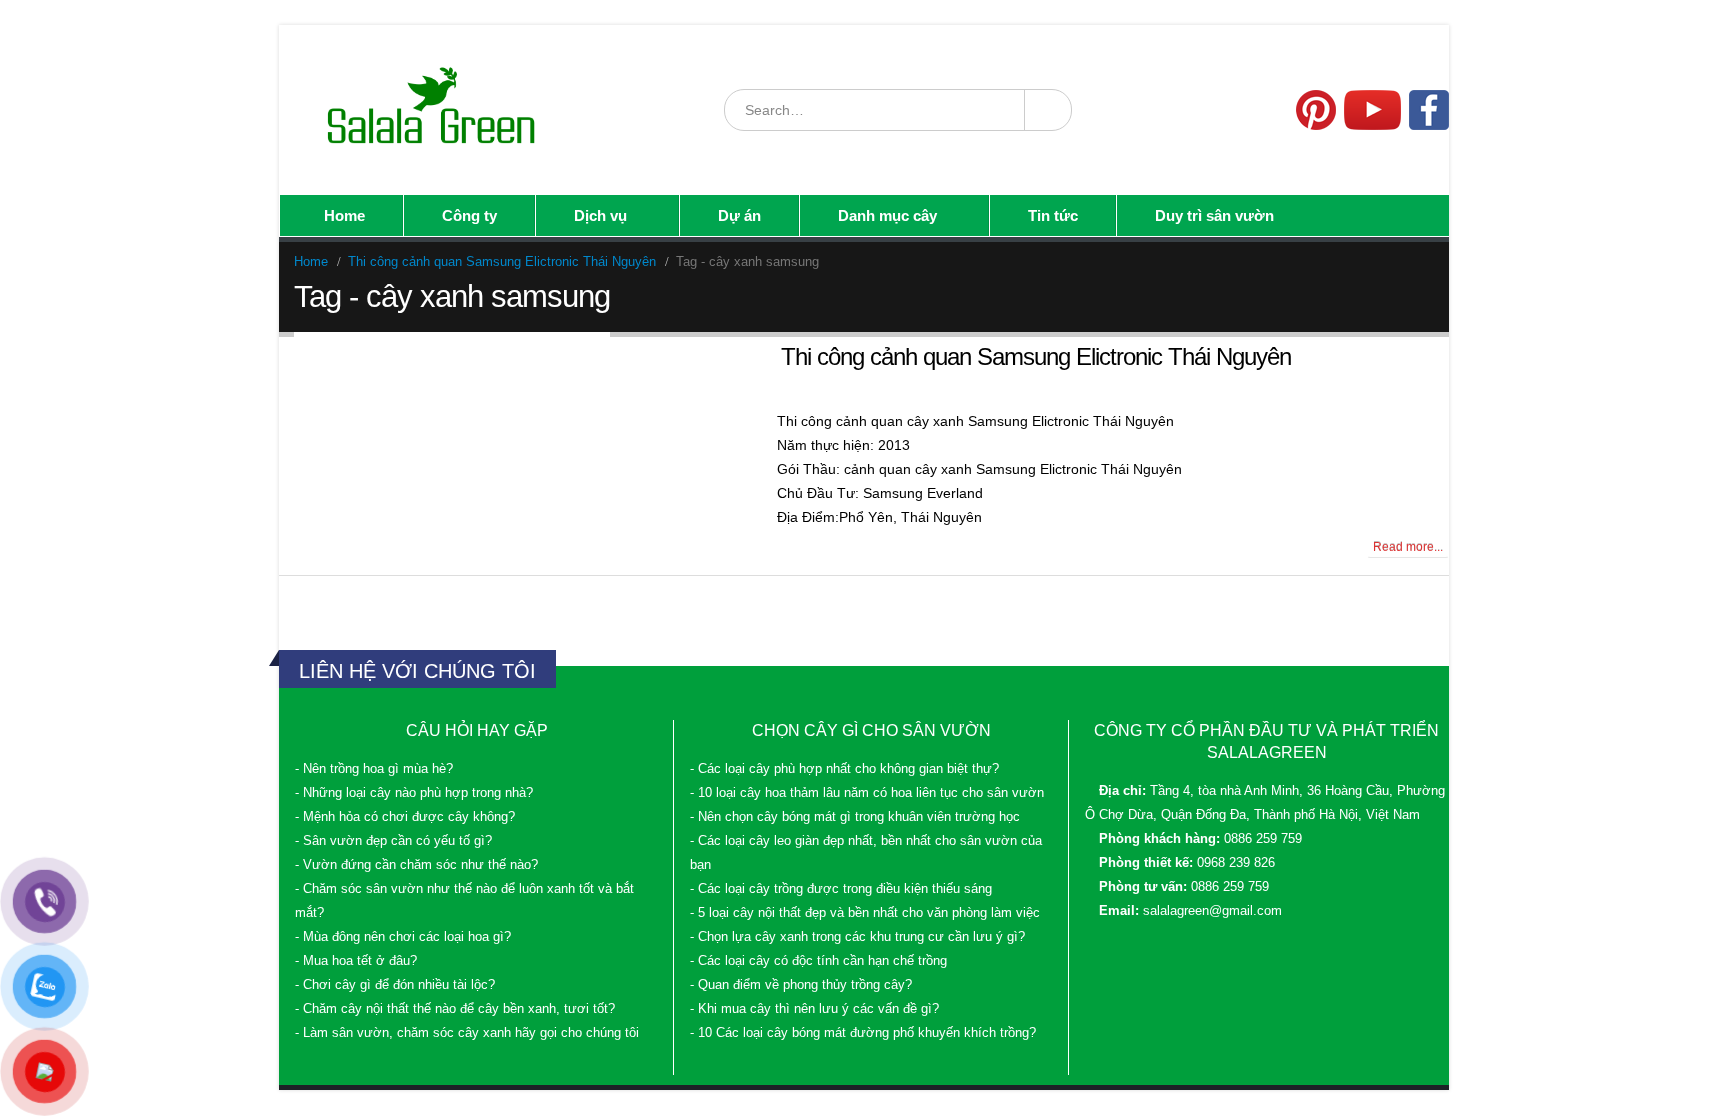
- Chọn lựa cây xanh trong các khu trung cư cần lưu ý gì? (857, 937)
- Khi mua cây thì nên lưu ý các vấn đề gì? (814, 1009)
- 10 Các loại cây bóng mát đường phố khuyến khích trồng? (863, 1033)
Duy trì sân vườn (1214, 215)
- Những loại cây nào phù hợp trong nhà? (414, 793)
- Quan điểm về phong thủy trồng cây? (801, 985)
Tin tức (1053, 215)
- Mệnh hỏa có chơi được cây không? (405, 817)
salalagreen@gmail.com (1212, 911)
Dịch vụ (600, 215)
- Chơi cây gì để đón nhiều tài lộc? (395, 985)
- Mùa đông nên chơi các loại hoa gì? (403, 937)
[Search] (1047, 110)
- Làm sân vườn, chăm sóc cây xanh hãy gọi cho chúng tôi (467, 1033)
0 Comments (336, 547)
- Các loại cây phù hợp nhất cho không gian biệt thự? (844, 769)
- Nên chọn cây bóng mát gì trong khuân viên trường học (855, 817)
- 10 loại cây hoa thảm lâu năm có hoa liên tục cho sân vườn (867, 793)
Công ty (469, 215)
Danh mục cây (887, 215)
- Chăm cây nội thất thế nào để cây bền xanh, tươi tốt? (455, 1009)
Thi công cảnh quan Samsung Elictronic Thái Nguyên (1036, 356)
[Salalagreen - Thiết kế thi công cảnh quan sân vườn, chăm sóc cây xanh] (433, 110)
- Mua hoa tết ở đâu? (356, 961)
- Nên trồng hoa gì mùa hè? (374, 769)
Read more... (1408, 547)
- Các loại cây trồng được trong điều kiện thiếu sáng (841, 889)
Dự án (739, 215)
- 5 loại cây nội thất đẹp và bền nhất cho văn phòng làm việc (865, 913)
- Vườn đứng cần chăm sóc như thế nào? (416, 865)
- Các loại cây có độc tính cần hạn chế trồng (818, 961)
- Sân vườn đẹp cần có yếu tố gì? (393, 841)
